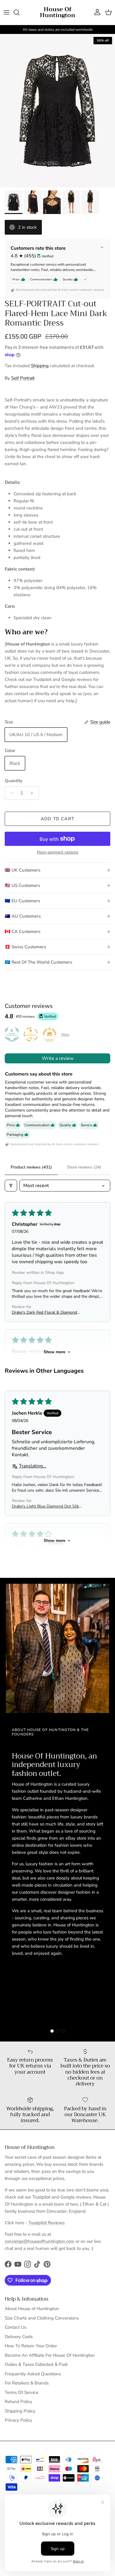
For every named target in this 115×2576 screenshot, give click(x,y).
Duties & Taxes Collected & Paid (36, 2364)
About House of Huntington (32, 2309)
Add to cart (57, 819)
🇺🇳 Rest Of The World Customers (38, 962)
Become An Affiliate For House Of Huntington (50, 2355)
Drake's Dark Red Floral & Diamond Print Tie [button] (44, 1312)
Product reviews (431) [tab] (31, 1167)
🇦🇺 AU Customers (23, 916)
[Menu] (6, 12)
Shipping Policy (20, 2411)
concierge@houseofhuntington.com (40, 2241)
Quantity (14, 781)
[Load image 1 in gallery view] (57, 111)
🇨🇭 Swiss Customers (25, 947)
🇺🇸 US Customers (22, 885)
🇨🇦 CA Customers (23, 931)
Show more (55, 1352)
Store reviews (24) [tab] (84, 1167)
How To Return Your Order (31, 2346)
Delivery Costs (19, 2337)
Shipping (40, 366)
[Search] (19, 12)
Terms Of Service (22, 2392)
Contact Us (15, 2327)
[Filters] (11, 1186)
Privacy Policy (18, 2420)
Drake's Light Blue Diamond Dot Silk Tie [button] (45, 1506)
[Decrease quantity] (10, 793)
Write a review (58, 1058)
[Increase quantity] (33, 793)
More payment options (58, 853)
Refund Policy (18, 2402)
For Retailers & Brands (27, 2383)
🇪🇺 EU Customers (22, 901)
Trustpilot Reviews (46, 2223)
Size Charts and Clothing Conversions (42, 2318)
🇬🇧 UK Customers (23, 870)
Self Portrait (23, 378)
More (65, 1034)
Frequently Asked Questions (33, 2374)
